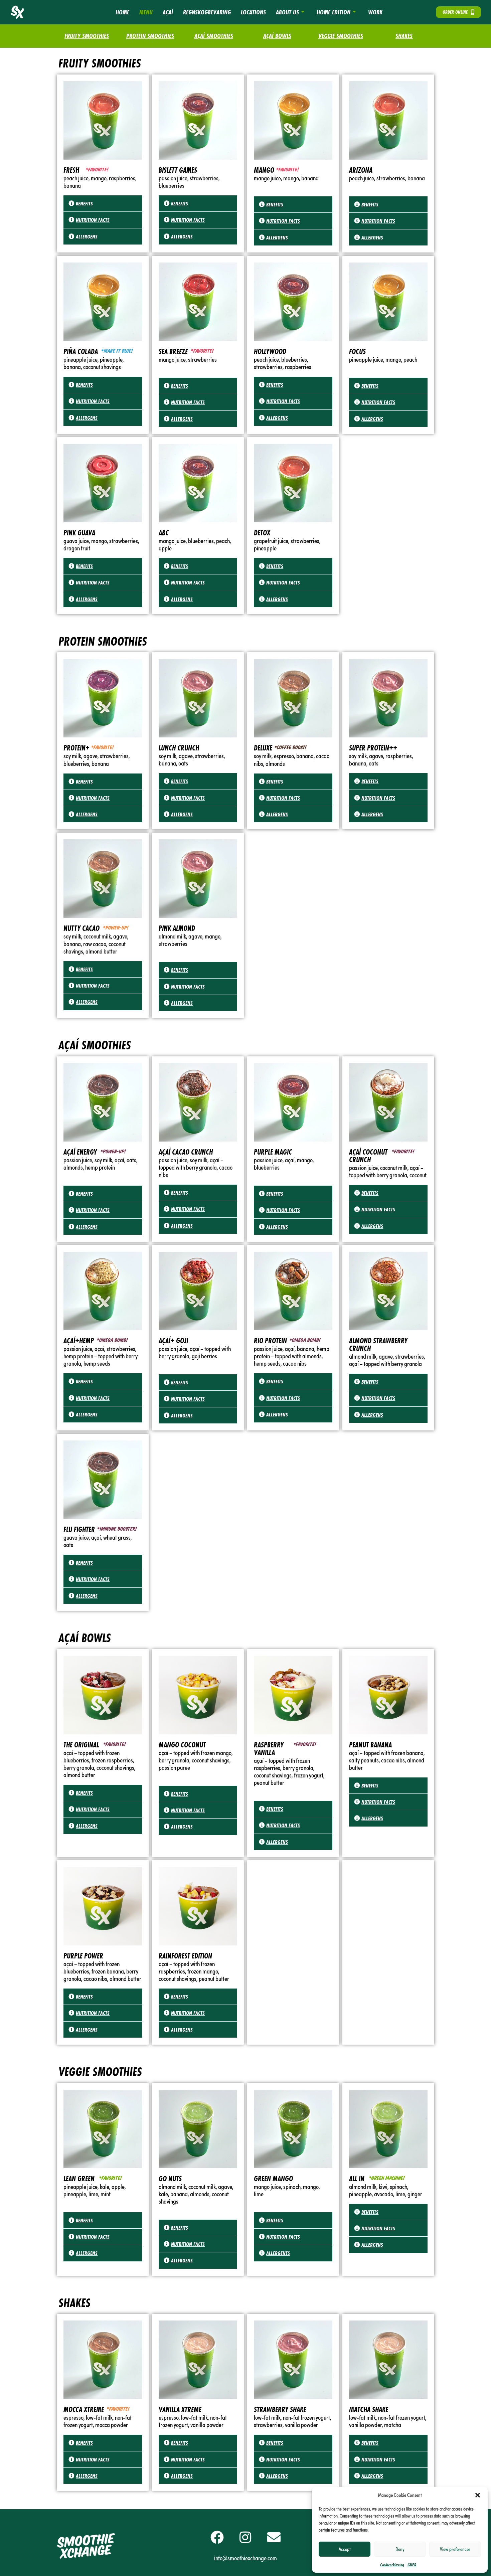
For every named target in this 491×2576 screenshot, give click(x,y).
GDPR (412, 2565)
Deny (400, 2549)
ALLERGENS (87, 236)
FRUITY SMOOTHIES (87, 36)
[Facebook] (217, 2537)
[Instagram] (246, 2537)
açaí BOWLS (277, 36)
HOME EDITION (334, 12)
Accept (345, 2549)
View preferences (455, 2549)
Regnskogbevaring (207, 12)
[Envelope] (274, 2537)
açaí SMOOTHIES (214, 36)
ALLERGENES (278, 2253)
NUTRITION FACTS (93, 220)
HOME (122, 12)
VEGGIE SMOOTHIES (341, 36)
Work (375, 12)
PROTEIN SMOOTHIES (150, 36)
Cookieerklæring (392, 2565)
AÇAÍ (168, 12)
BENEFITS (84, 203)
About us (287, 12)
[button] (478, 2495)
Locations (253, 12)
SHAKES (404, 36)
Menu (146, 12)
